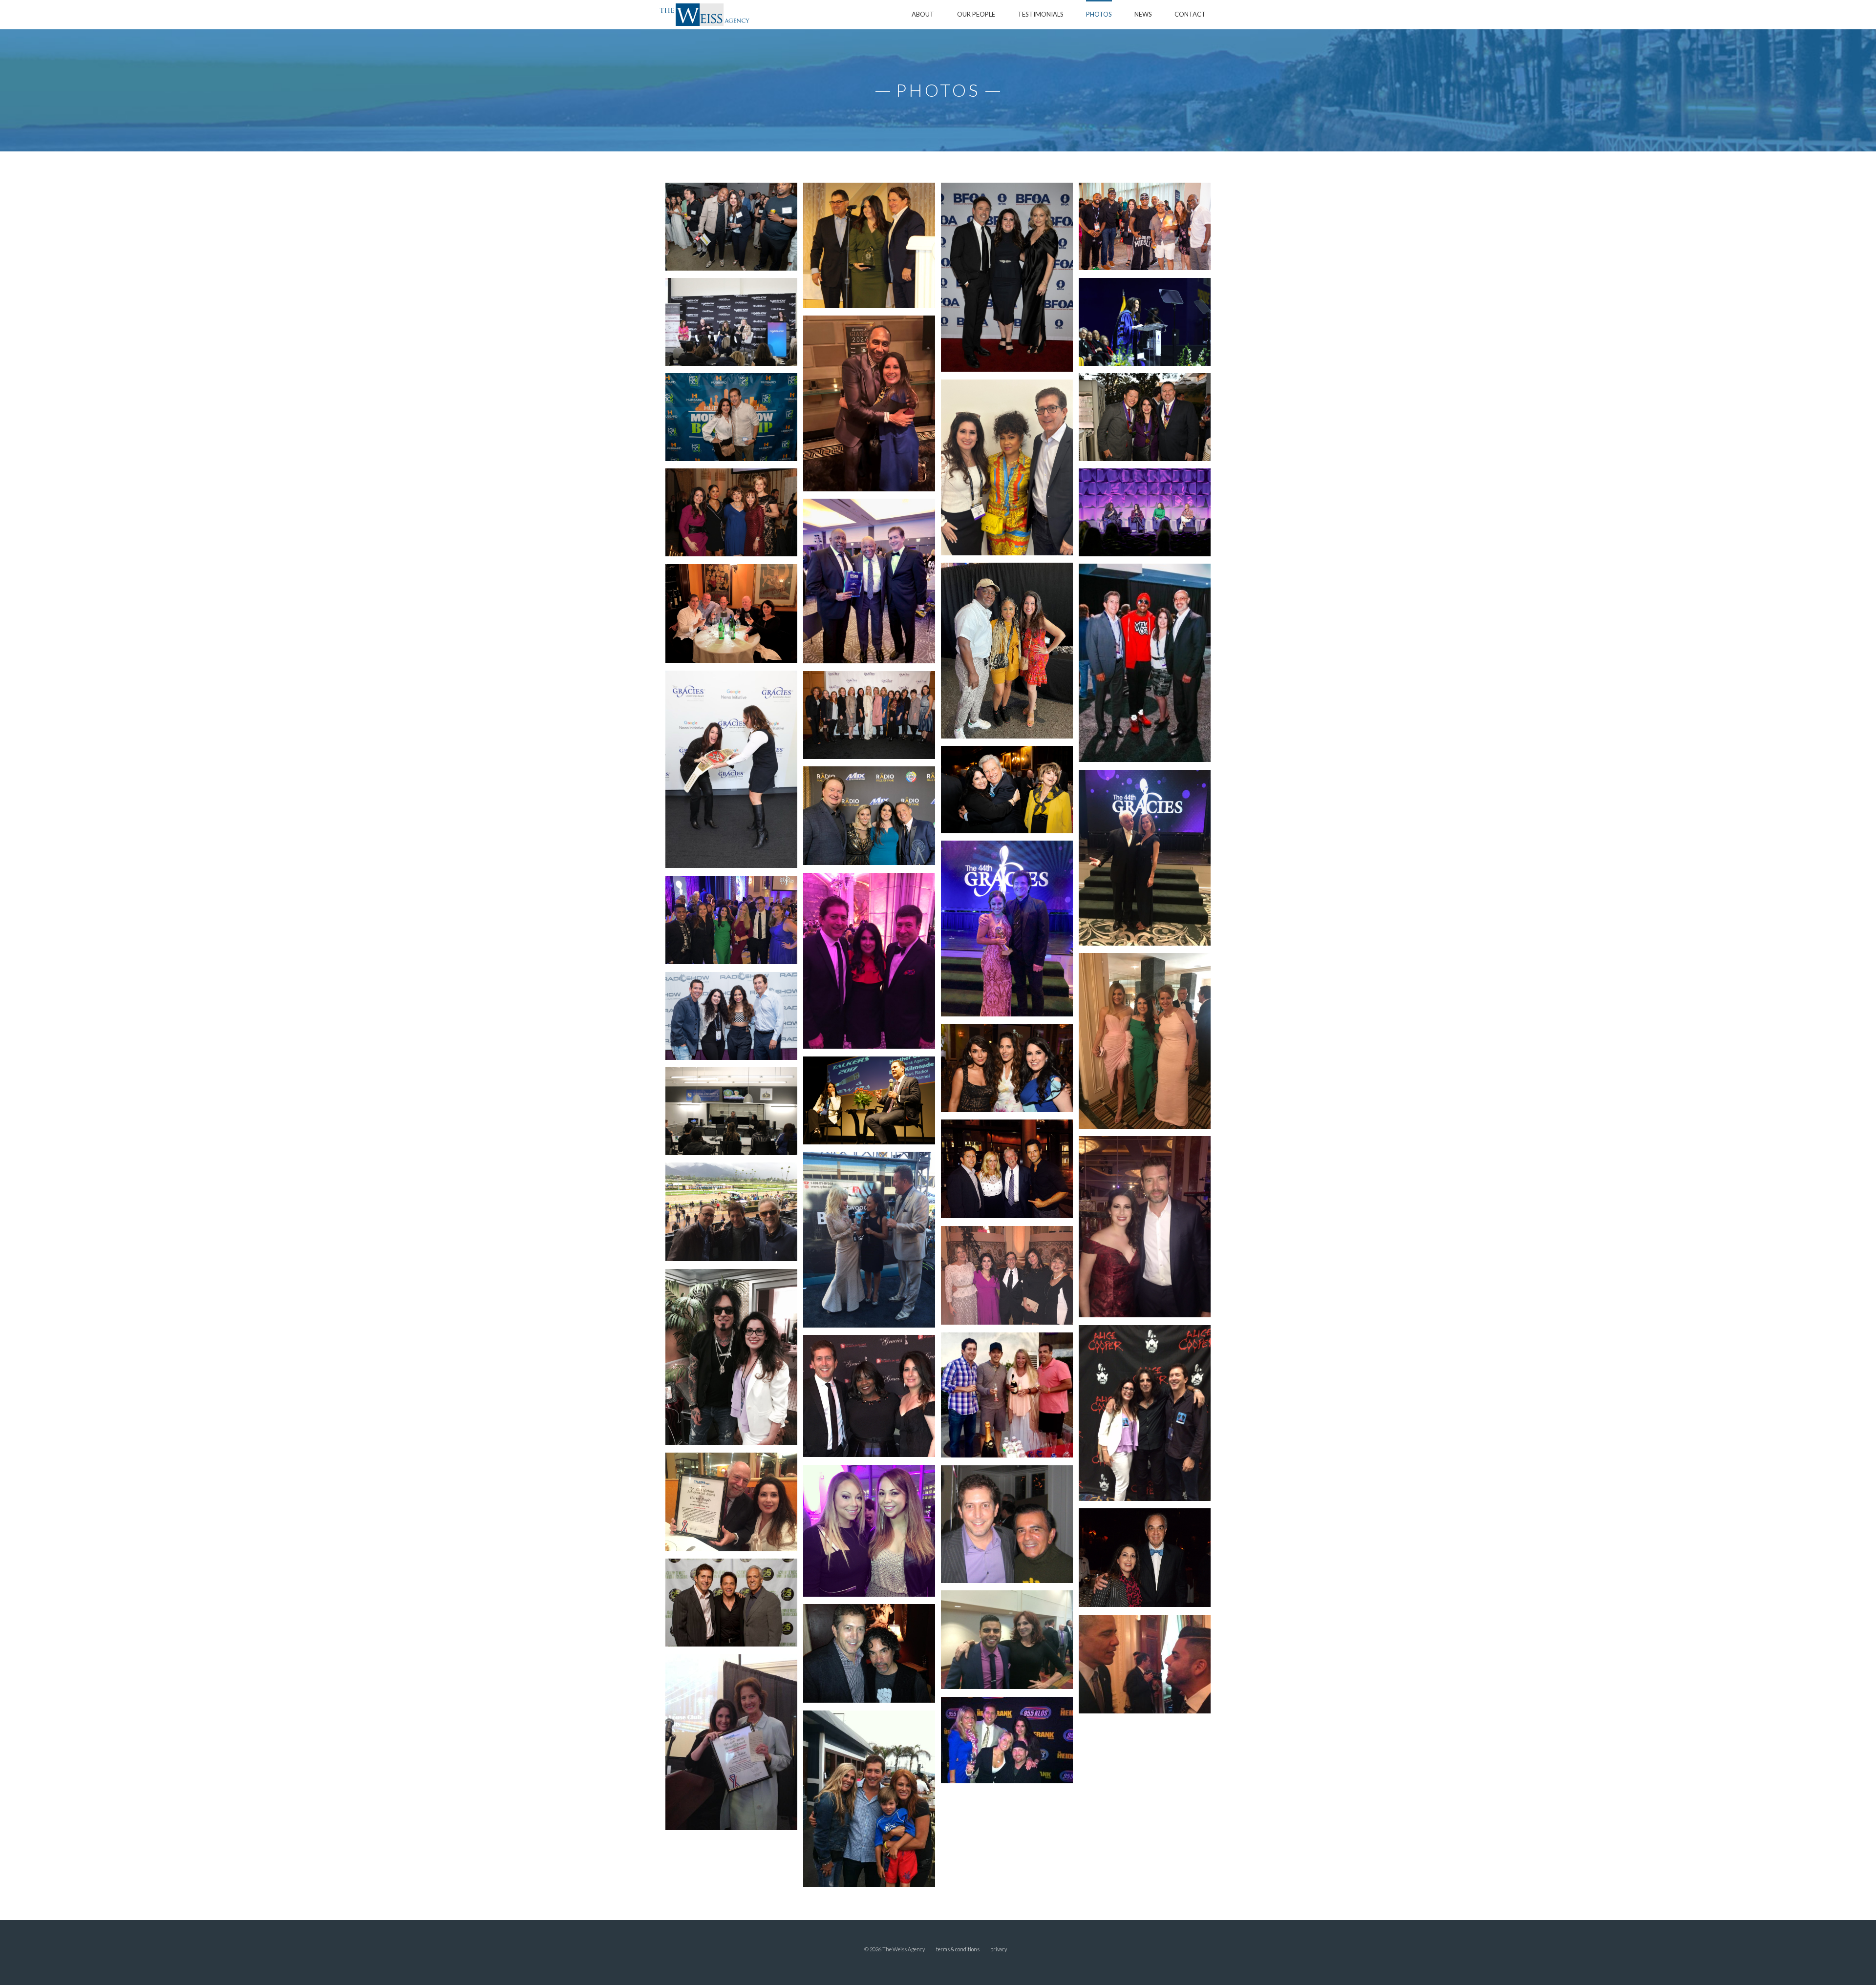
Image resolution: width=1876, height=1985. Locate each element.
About (923, 14)
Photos (1099, 14)
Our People (976, 14)
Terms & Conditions (958, 1949)
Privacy (999, 1949)
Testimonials (1041, 14)
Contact (1190, 14)
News (1143, 14)
